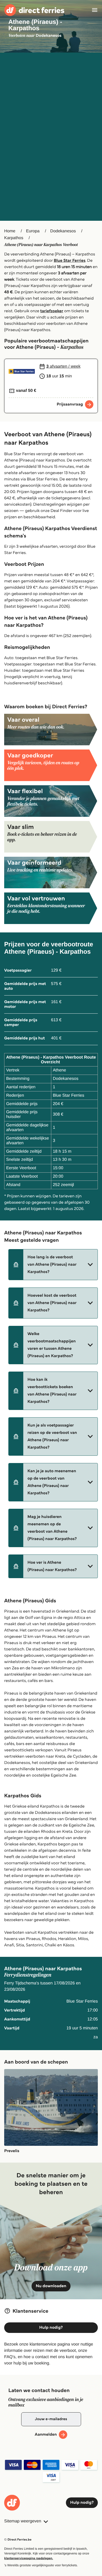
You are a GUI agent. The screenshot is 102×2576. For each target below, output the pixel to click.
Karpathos (14, 238)
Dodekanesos (63, 231)
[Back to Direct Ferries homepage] (34, 10)
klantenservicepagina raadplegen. (29, 2558)
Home (10, 231)
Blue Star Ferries (70, 261)
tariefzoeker (52, 311)
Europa (33, 231)
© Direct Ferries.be (18, 2540)
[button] (53, 1265)
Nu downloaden (51, 2286)
